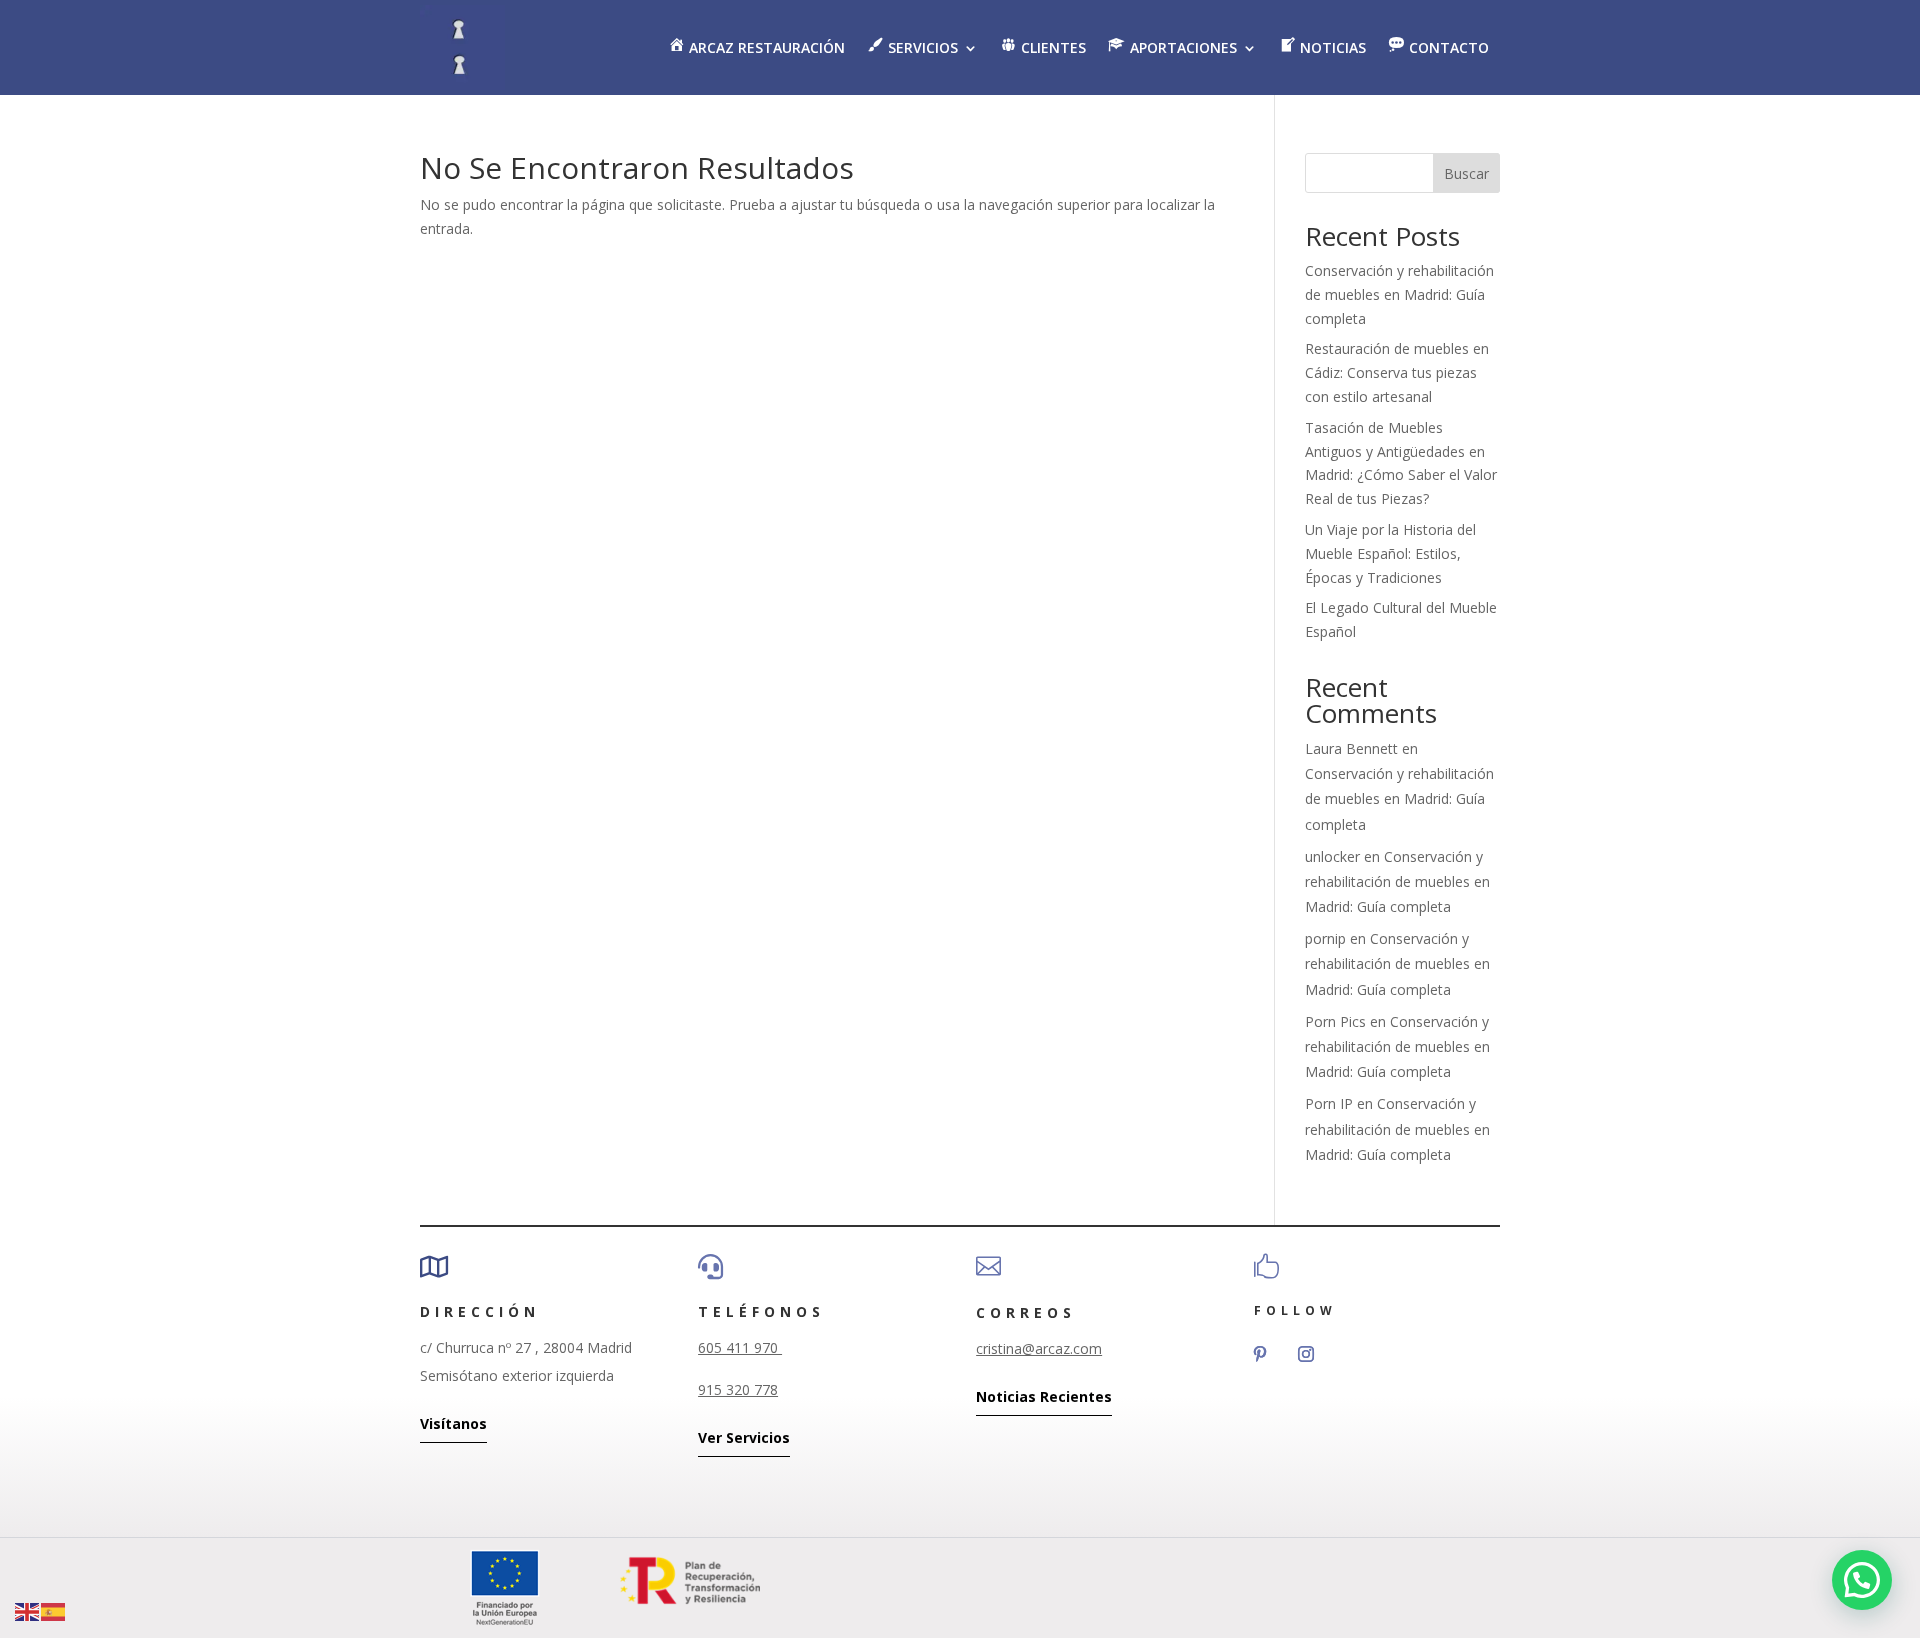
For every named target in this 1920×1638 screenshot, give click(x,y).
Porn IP (1329, 1103)
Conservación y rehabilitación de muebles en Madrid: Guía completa (1399, 294)
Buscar (1466, 173)
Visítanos (453, 1423)
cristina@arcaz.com (1039, 1348)
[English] (28, 1610)
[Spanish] (54, 1610)
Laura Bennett (1351, 748)
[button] (1862, 1580)
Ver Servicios (744, 1437)
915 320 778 (738, 1389)
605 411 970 (740, 1347)
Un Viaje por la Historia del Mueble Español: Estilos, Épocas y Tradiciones (1390, 553)
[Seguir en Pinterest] (1260, 1354)
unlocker (1332, 856)
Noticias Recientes (1044, 1396)
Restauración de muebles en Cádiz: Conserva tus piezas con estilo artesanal (1397, 372)
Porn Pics (1335, 1021)
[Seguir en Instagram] (1306, 1354)
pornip (1325, 938)
